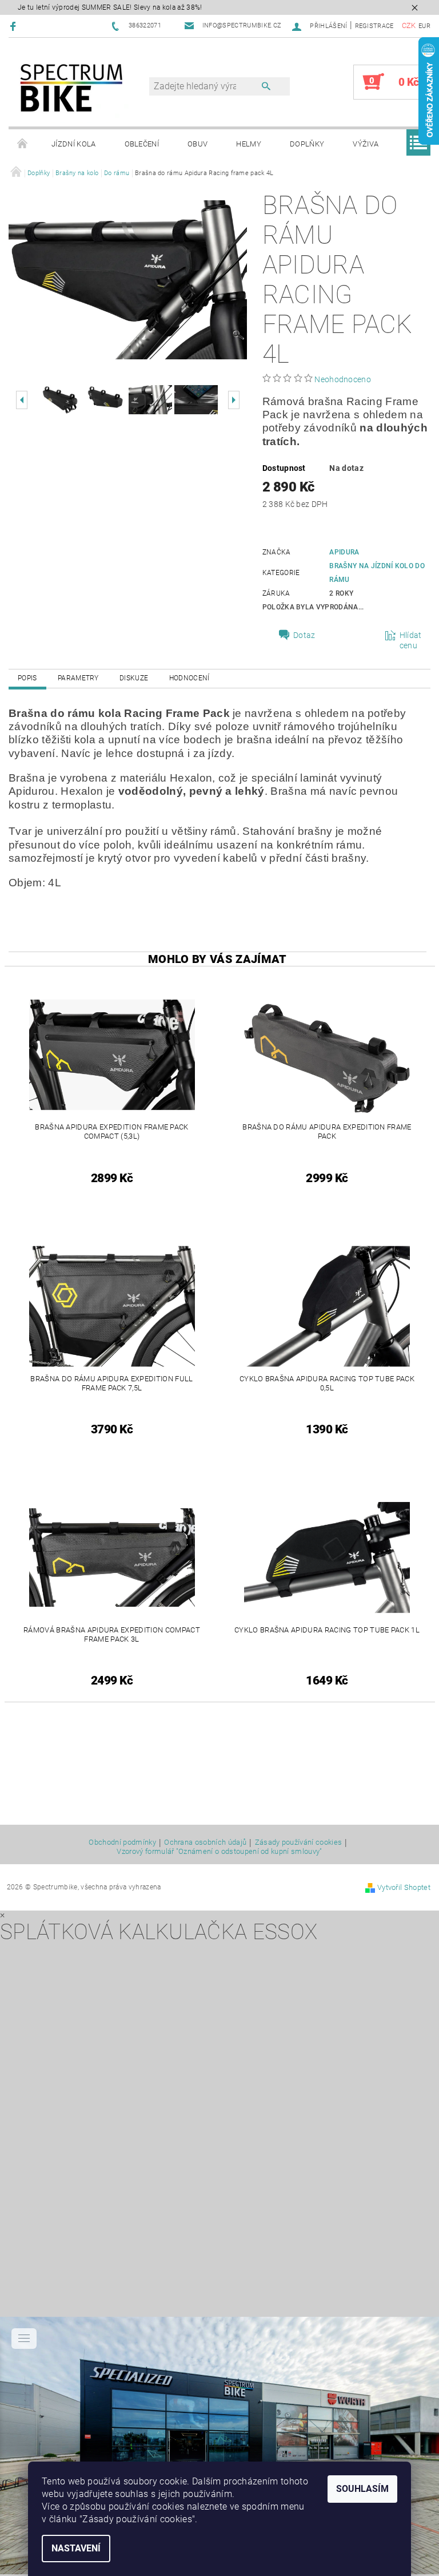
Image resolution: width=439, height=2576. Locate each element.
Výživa (366, 144)
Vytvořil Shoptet (404, 1887)
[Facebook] (15, 26)
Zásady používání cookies (299, 1842)
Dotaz (304, 635)
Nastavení (76, 2548)
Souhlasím (362, 2489)
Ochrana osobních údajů (205, 1842)
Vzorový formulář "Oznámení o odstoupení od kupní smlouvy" (219, 1851)
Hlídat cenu (411, 640)
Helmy (249, 144)
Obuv (197, 144)
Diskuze (134, 678)
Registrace (374, 26)
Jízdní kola (74, 144)
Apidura (344, 552)
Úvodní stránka (23, 144)
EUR (424, 26)
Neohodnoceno (343, 379)
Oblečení (142, 144)
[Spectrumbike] (71, 88)
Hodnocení (189, 678)
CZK (409, 25)
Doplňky (307, 144)
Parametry (78, 678)
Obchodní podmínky (122, 1842)
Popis (27, 678)
